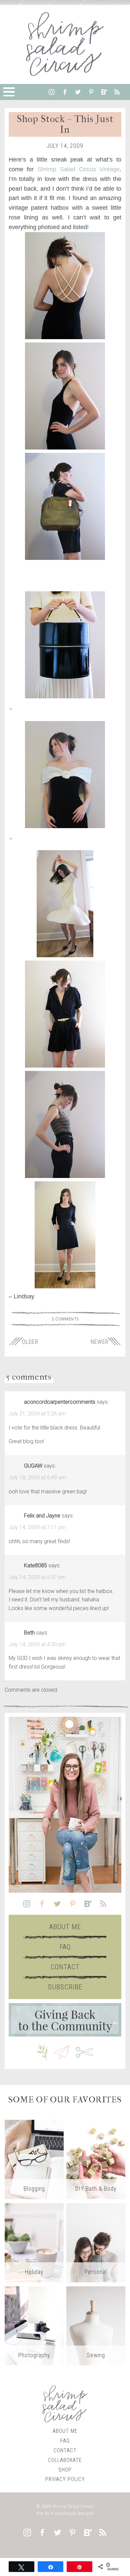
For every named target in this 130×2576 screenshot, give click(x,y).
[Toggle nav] (9, 92)
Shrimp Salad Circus (73, 2506)
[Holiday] (34, 2242)
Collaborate (65, 2460)
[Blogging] (34, 2159)
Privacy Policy (65, 2479)
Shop (65, 2470)
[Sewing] (96, 2325)
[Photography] (34, 2325)
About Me (65, 1927)
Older (30, 1342)
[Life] (96, 2242)
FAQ (65, 1947)
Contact (65, 1967)
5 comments (65, 1319)
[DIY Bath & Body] (96, 2159)
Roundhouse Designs (72, 2513)
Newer (100, 1342)
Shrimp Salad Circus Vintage (78, 169)
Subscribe (65, 1987)
